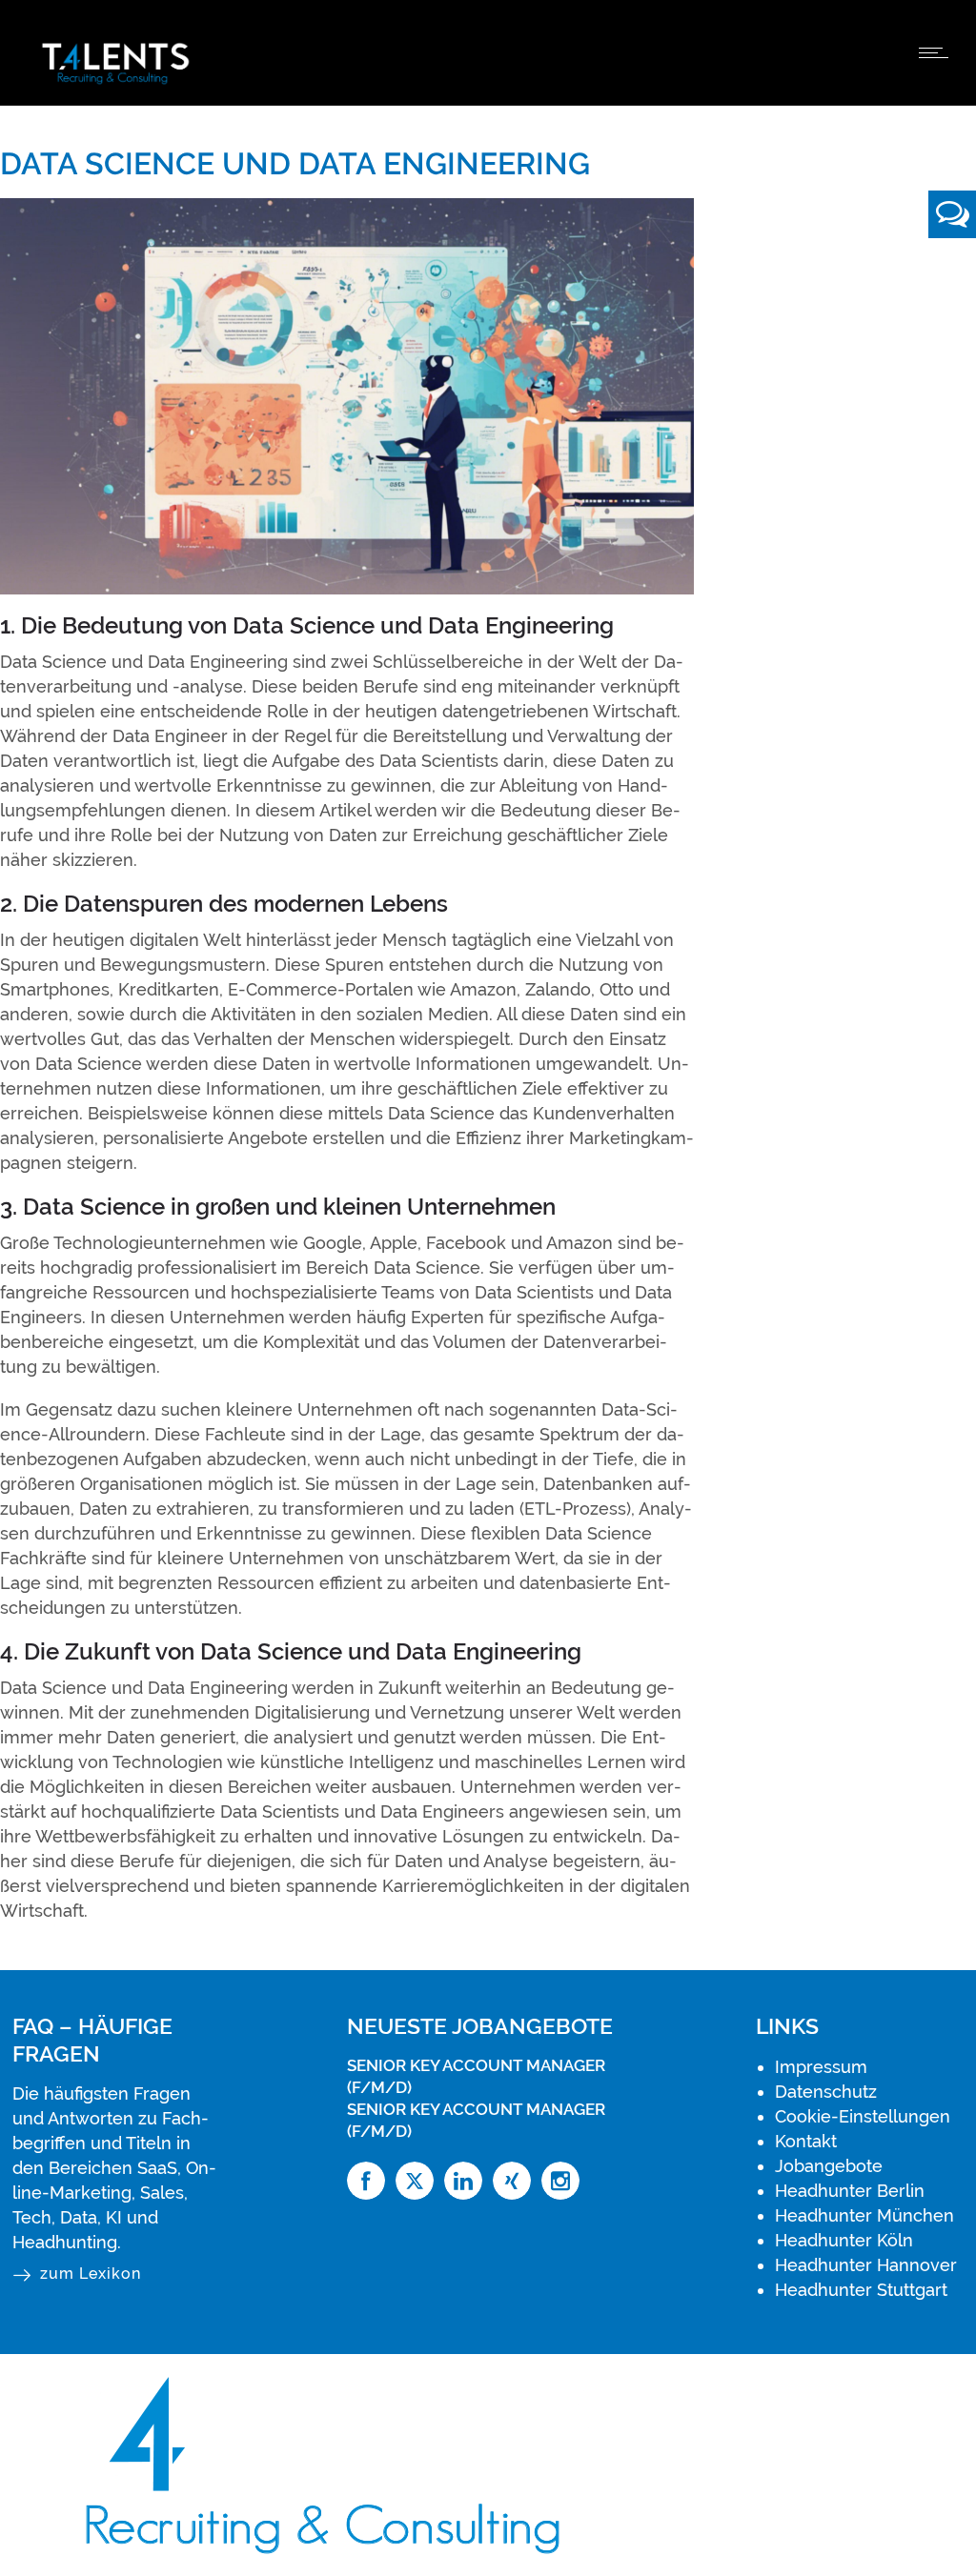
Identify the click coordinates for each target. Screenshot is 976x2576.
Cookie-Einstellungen (863, 2116)
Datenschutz (826, 2092)
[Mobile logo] (335, 2563)
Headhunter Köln (844, 2240)
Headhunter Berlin (850, 2191)
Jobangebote (829, 2166)
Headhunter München (864, 2215)
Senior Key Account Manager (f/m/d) (476, 2075)
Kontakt (806, 2141)
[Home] (115, 81)
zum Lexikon (91, 2274)
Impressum (821, 2067)
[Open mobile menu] (938, 52)
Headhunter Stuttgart (861, 2290)
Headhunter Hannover (866, 2265)
